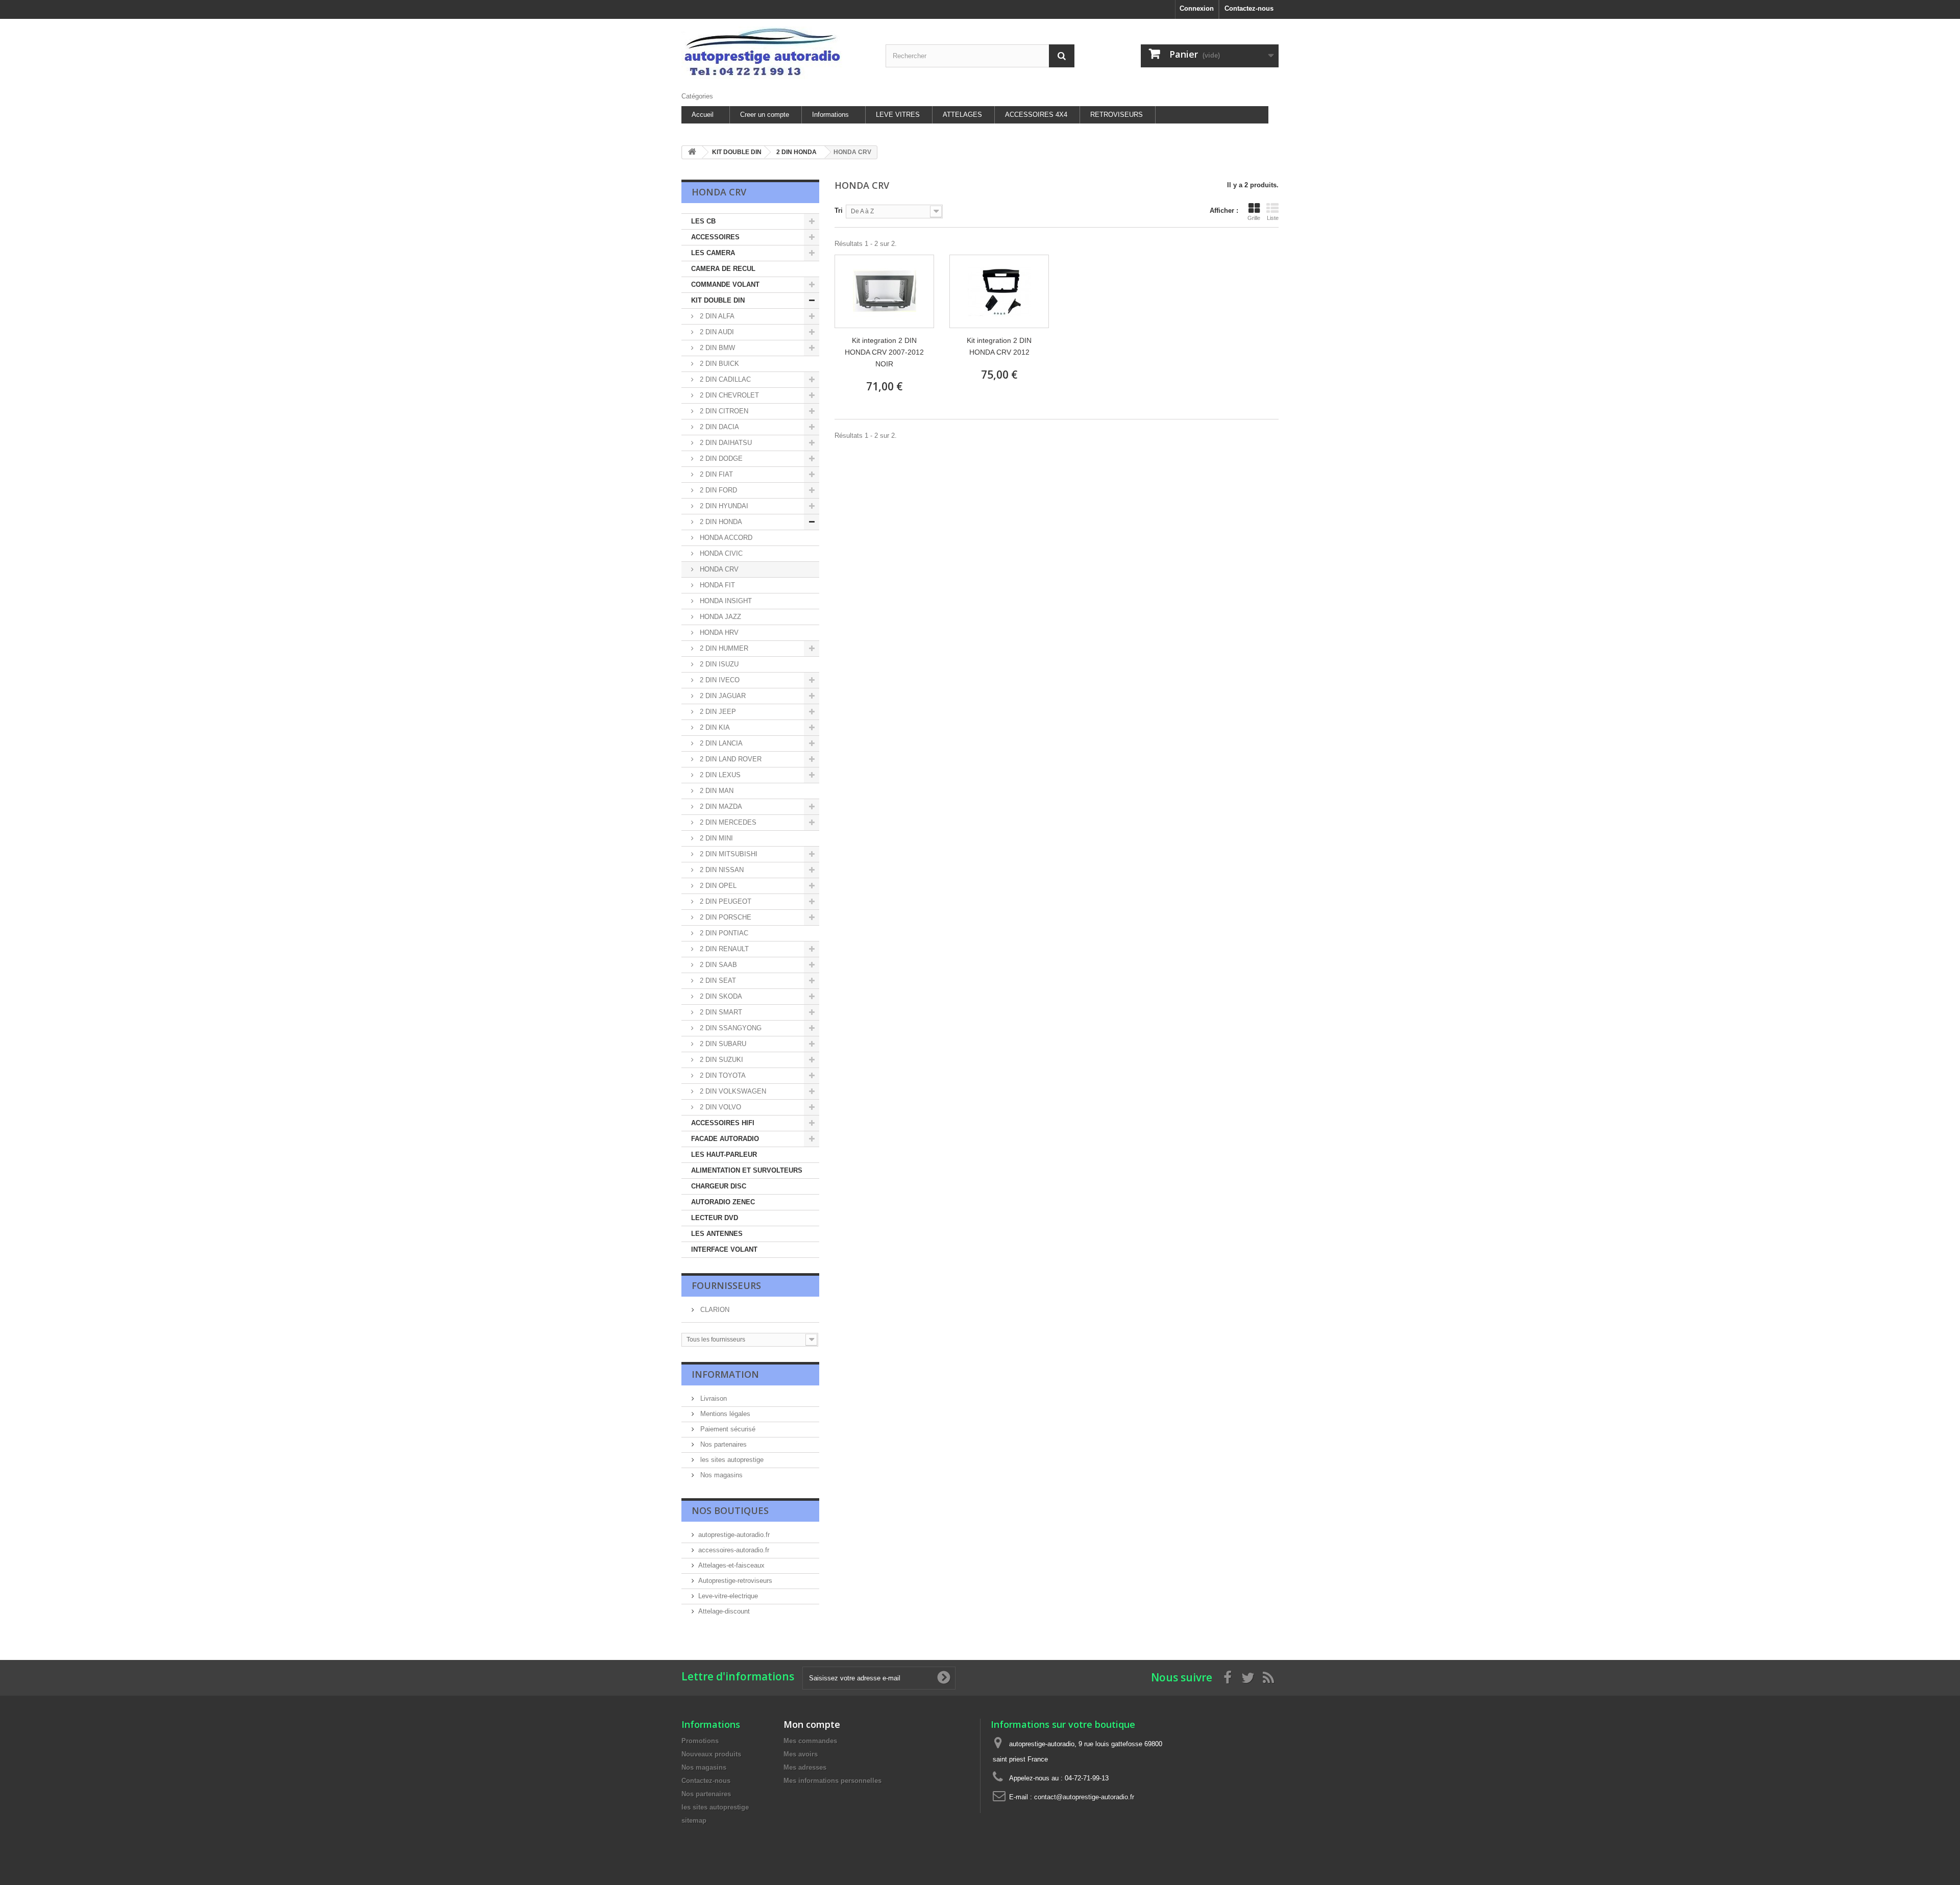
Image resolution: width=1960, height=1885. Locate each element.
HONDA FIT (716, 585)
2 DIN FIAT (715, 474)
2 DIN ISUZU (718, 664)
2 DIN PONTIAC (723, 933)
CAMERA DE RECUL (723, 269)
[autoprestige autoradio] (776, 53)
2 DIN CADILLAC (724, 379)
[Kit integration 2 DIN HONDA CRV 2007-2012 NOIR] (884, 291)
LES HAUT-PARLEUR (724, 1155)
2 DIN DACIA (718, 427)
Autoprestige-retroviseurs (735, 1581)
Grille (1254, 218)
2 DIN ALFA (716, 316)
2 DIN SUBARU (722, 1044)
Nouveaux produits (711, 1754)
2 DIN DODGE (720, 458)
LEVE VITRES (898, 115)
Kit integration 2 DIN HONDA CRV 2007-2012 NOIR (884, 352)
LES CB (703, 221)
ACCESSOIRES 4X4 (1036, 115)
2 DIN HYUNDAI (723, 506)
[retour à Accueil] (692, 152)
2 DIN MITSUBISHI (728, 854)
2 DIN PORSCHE (725, 917)
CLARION (714, 1310)
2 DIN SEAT (717, 981)
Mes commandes (810, 1741)
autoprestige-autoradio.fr (734, 1535)
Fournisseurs (726, 1285)
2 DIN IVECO (719, 680)
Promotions (700, 1741)
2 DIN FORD (717, 490)
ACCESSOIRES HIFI (723, 1123)
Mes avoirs (801, 1754)
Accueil (703, 115)
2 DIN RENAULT (723, 949)
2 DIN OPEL (717, 886)
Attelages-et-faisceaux (731, 1565)
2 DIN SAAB (717, 965)
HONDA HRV (718, 633)
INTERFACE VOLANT (724, 1249)
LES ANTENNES (717, 1234)
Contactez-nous (1249, 8)
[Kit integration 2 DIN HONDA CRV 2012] (999, 291)
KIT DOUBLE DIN (718, 300)
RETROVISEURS (1117, 115)
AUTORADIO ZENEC (723, 1202)
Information (725, 1374)
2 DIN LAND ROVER (730, 759)
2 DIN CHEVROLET (728, 395)
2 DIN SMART (720, 1012)
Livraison (713, 1398)
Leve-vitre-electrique (728, 1596)
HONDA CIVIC (720, 553)
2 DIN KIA (714, 727)
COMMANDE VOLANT (725, 284)
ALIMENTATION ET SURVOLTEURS (747, 1170)
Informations (830, 115)
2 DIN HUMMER (723, 648)
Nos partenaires (722, 1444)
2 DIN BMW (716, 348)
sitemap (694, 1820)
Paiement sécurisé (727, 1429)
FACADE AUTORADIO (725, 1139)
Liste (1273, 218)
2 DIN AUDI (716, 332)
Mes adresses (805, 1767)
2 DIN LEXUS (719, 775)
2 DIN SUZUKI (720, 1060)
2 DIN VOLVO (719, 1107)
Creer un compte (765, 115)
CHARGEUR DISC (719, 1186)
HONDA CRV (718, 569)
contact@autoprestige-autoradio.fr (1084, 1797)
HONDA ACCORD (725, 538)
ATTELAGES (962, 115)
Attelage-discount (724, 1611)
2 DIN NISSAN (721, 870)
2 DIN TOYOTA (722, 1075)
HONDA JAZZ (719, 617)
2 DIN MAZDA (720, 807)
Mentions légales (724, 1414)
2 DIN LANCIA (720, 743)
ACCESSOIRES (715, 237)
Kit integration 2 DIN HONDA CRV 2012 (999, 346)
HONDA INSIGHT (725, 601)
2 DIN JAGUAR (722, 696)
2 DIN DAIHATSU (725, 443)
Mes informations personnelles (832, 1781)
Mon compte (812, 1724)
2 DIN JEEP (717, 712)
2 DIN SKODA (720, 996)
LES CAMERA (713, 253)
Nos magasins (720, 1475)
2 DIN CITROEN (723, 411)
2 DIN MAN (716, 791)
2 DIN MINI (715, 838)
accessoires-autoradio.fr (734, 1550)
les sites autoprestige (731, 1460)
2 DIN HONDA (720, 522)
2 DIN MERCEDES (727, 822)
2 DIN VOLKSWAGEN (732, 1091)
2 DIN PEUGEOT (725, 901)
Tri (839, 210)
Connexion (1197, 8)
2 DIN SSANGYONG (730, 1028)
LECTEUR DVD (715, 1218)
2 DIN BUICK (718, 364)
